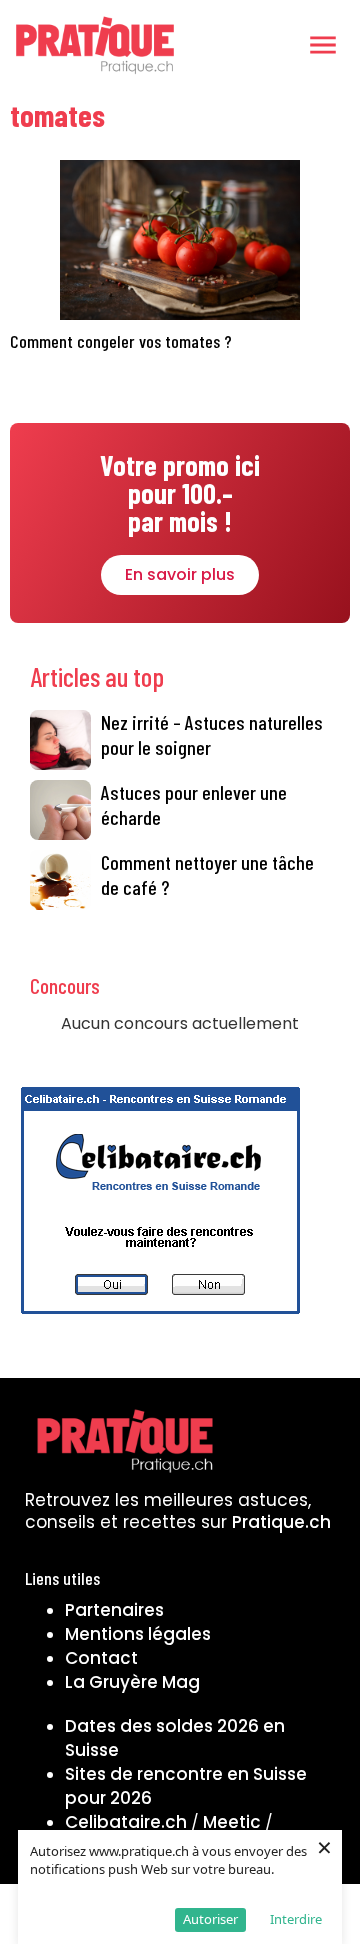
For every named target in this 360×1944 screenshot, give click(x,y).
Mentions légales (138, 1634)
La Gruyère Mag (132, 1682)
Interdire (296, 1919)
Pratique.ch (281, 1522)
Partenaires (114, 1610)
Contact (101, 1658)
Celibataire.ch (126, 1822)
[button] (323, 45)
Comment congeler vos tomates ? (121, 341)
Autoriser (210, 1919)
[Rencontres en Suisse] (160, 1320)
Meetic (232, 1822)
